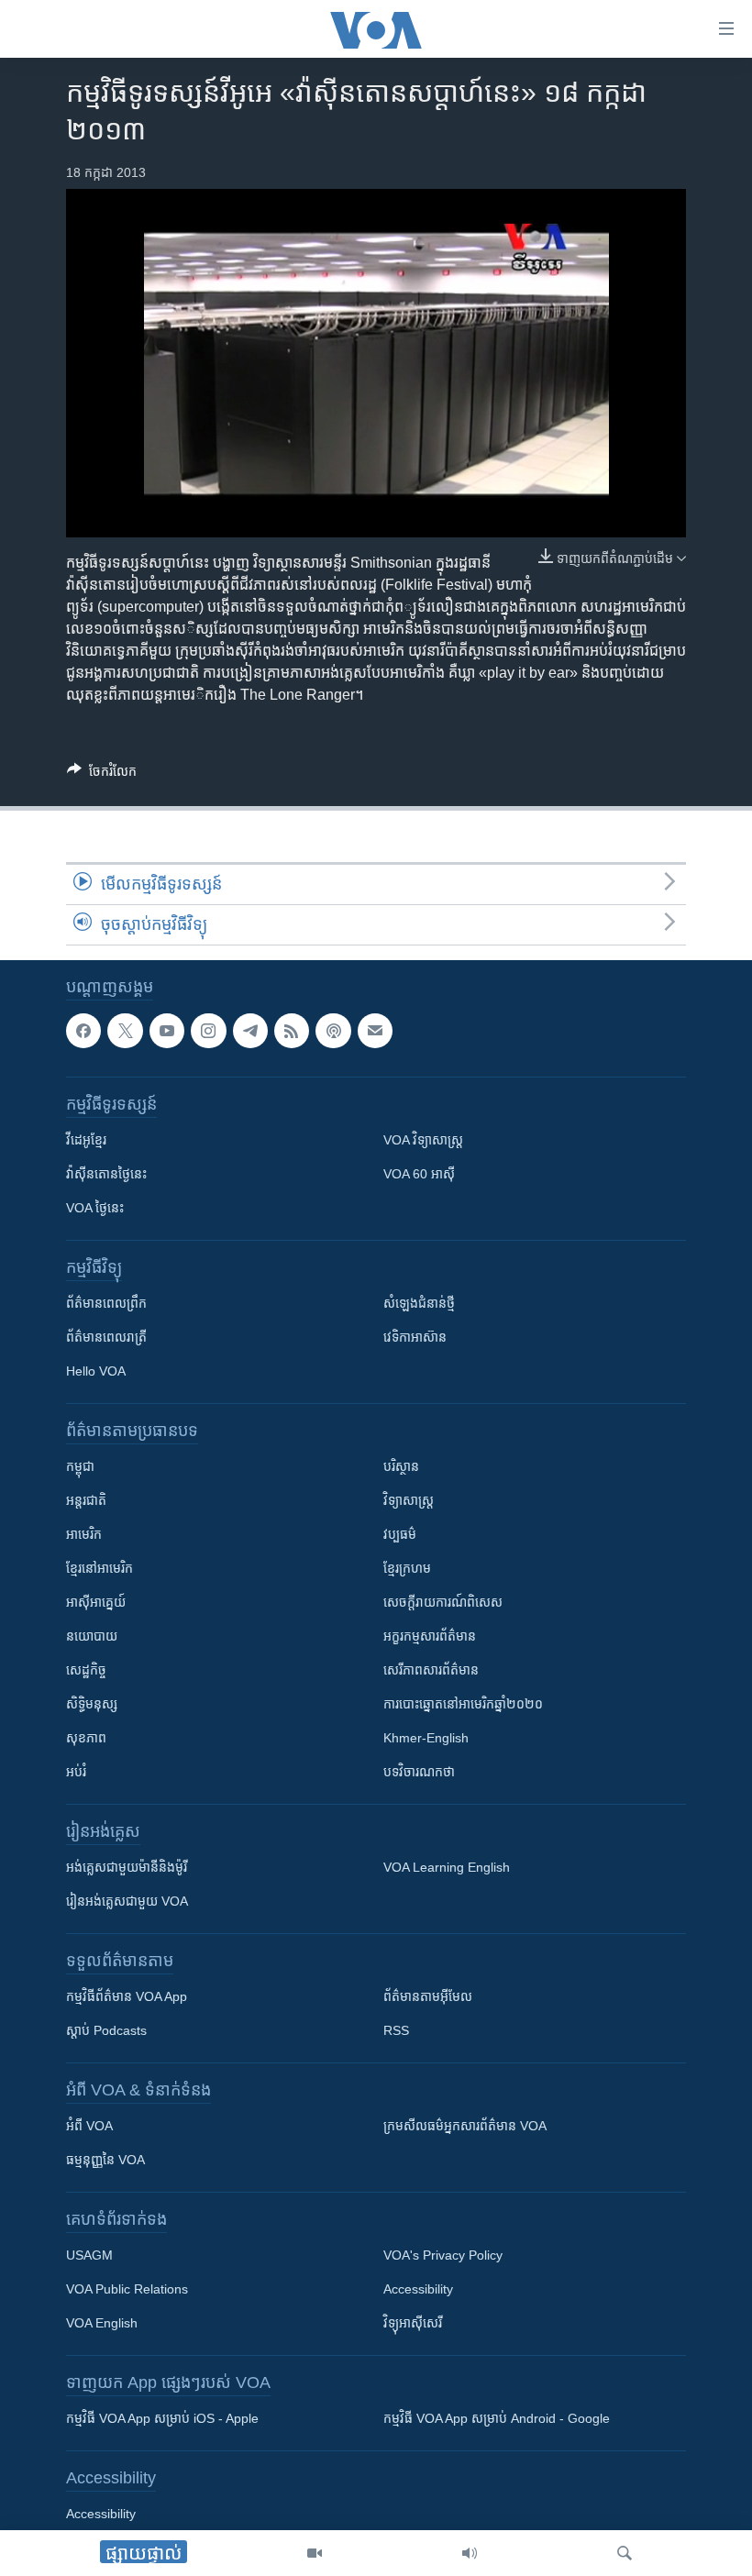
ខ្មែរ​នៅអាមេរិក (100, 1569)
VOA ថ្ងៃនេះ (95, 1209)
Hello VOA (96, 1372)
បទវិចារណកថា (419, 1773)
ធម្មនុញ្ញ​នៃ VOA (105, 2161)
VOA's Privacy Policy (443, 2256)
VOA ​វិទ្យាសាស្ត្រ (423, 1141)
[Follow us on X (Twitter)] (125, 1031)
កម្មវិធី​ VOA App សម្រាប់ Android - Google (497, 2419)
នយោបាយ (92, 1637)
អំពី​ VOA (89, 2127)
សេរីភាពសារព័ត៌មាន (431, 1671)
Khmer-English (426, 1739)
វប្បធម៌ (400, 1535)
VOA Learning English (447, 1868)
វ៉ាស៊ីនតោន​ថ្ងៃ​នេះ (106, 1175)
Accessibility (418, 2290)
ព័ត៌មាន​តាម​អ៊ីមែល (428, 1997)
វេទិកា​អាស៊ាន (415, 1338)
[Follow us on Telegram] (250, 1031)
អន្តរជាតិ (86, 1501)
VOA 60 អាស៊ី (419, 1175)
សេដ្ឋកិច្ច (86, 1671)
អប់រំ (76, 1773)
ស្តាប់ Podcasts (106, 2031)
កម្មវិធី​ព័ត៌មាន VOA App (127, 1997)
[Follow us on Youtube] (167, 1031)
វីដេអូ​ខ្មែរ (86, 1141)
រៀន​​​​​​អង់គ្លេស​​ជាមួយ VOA (127, 1902)
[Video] (315, 2553)
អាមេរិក (84, 1535)
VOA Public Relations (127, 2290)
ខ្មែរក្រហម (407, 1569)
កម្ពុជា (80, 1467)
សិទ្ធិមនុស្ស (92, 1705)
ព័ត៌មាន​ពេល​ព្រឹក (106, 1304)
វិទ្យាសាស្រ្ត (409, 1501)
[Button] (102, 774)
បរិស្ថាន (401, 1467)
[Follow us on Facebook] (83, 1031)
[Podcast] (333, 1031)
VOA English (102, 2324)
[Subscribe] (375, 1031)
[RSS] (292, 1031)
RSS (396, 2031)
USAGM (89, 2256)
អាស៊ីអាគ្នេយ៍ (96, 1603)
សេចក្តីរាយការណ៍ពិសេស (443, 1603)
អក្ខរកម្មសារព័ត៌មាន (430, 1637)
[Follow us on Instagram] (208, 1031)
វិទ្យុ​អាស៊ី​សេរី (413, 2324)
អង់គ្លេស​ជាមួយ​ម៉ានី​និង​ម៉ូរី (127, 1868)
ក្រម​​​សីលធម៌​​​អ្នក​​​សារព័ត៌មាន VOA (465, 2127)
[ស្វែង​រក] (625, 2553)
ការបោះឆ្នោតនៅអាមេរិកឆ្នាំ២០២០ (463, 1705)
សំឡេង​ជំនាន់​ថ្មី (419, 1304)
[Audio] (470, 2553)
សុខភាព (86, 1739)
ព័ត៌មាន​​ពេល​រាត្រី (106, 1338)
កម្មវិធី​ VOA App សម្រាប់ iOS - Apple (162, 2419)
